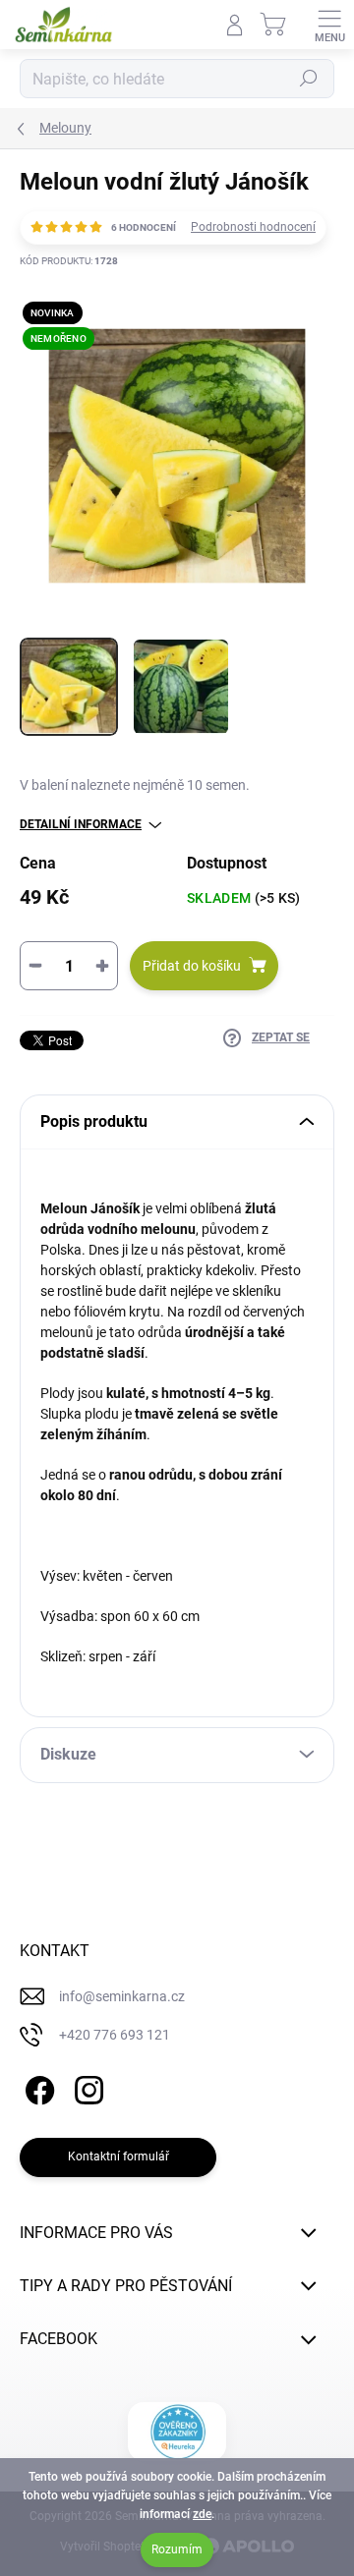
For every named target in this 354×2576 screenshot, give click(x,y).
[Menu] (329, 25)
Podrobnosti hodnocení (253, 227)
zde (202, 2514)
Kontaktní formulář (118, 2156)
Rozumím (177, 2549)
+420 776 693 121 (115, 2035)
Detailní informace (81, 824)
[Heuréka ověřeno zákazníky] (177, 2432)
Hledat (309, 79)
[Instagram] (86, 2087)
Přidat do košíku (192, 966)
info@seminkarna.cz (122, 1996)
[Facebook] (37, 2087)
